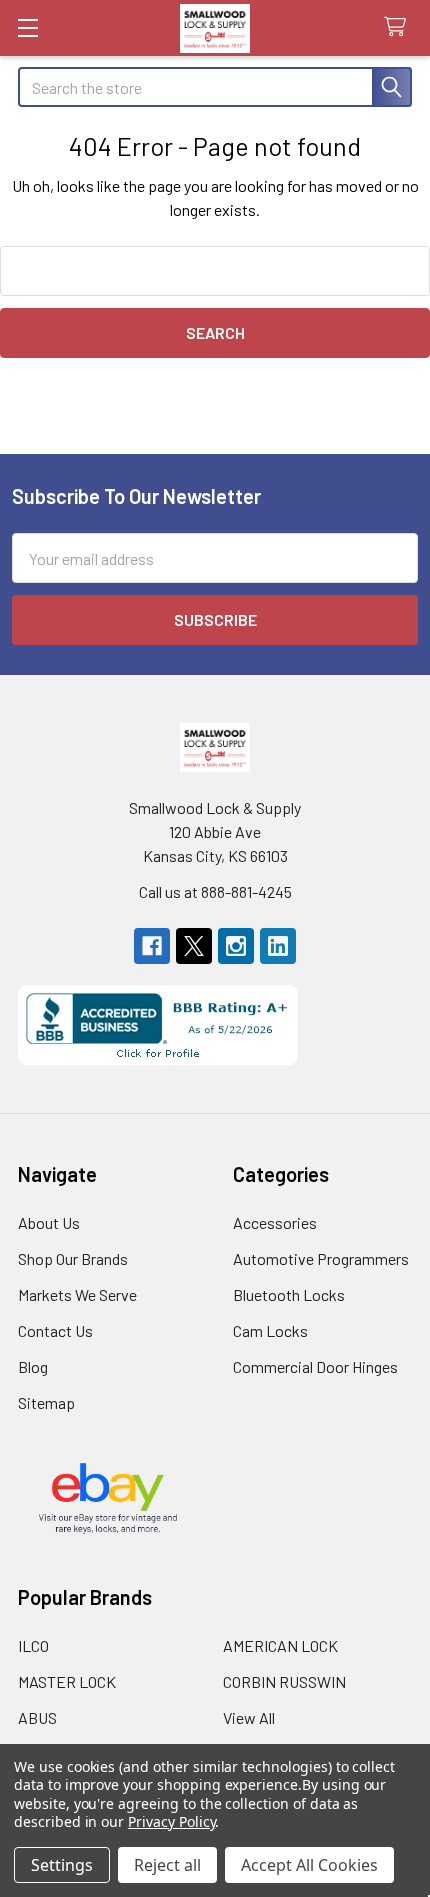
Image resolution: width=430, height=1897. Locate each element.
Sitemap (46, 1402)
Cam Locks (270, 1330)
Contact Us (55, 1330)
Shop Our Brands (73, 1258)
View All (249, 1717)
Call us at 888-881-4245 (215, 891)
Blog (33, 1366)
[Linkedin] (278, 946)
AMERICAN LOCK (280, 1645)
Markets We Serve (77, 1294)
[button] (215, 1025)
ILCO (33, 1645)
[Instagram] (236, 946)
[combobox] (215, 87)
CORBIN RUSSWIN (284, 1681)
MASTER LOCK (67, 1681)
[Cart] (399, 27)
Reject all (167, 1865)
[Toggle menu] (27, 27)
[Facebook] (152, 946)
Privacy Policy (171, 1821)
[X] (194, 946)
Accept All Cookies (309, 1865)
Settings (62, 1865)
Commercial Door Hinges (315, 1366)
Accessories (275, 1222)
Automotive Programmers (321, 1258)
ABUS (37, 1717)
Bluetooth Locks (289, 1294)
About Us (49, 1222)
